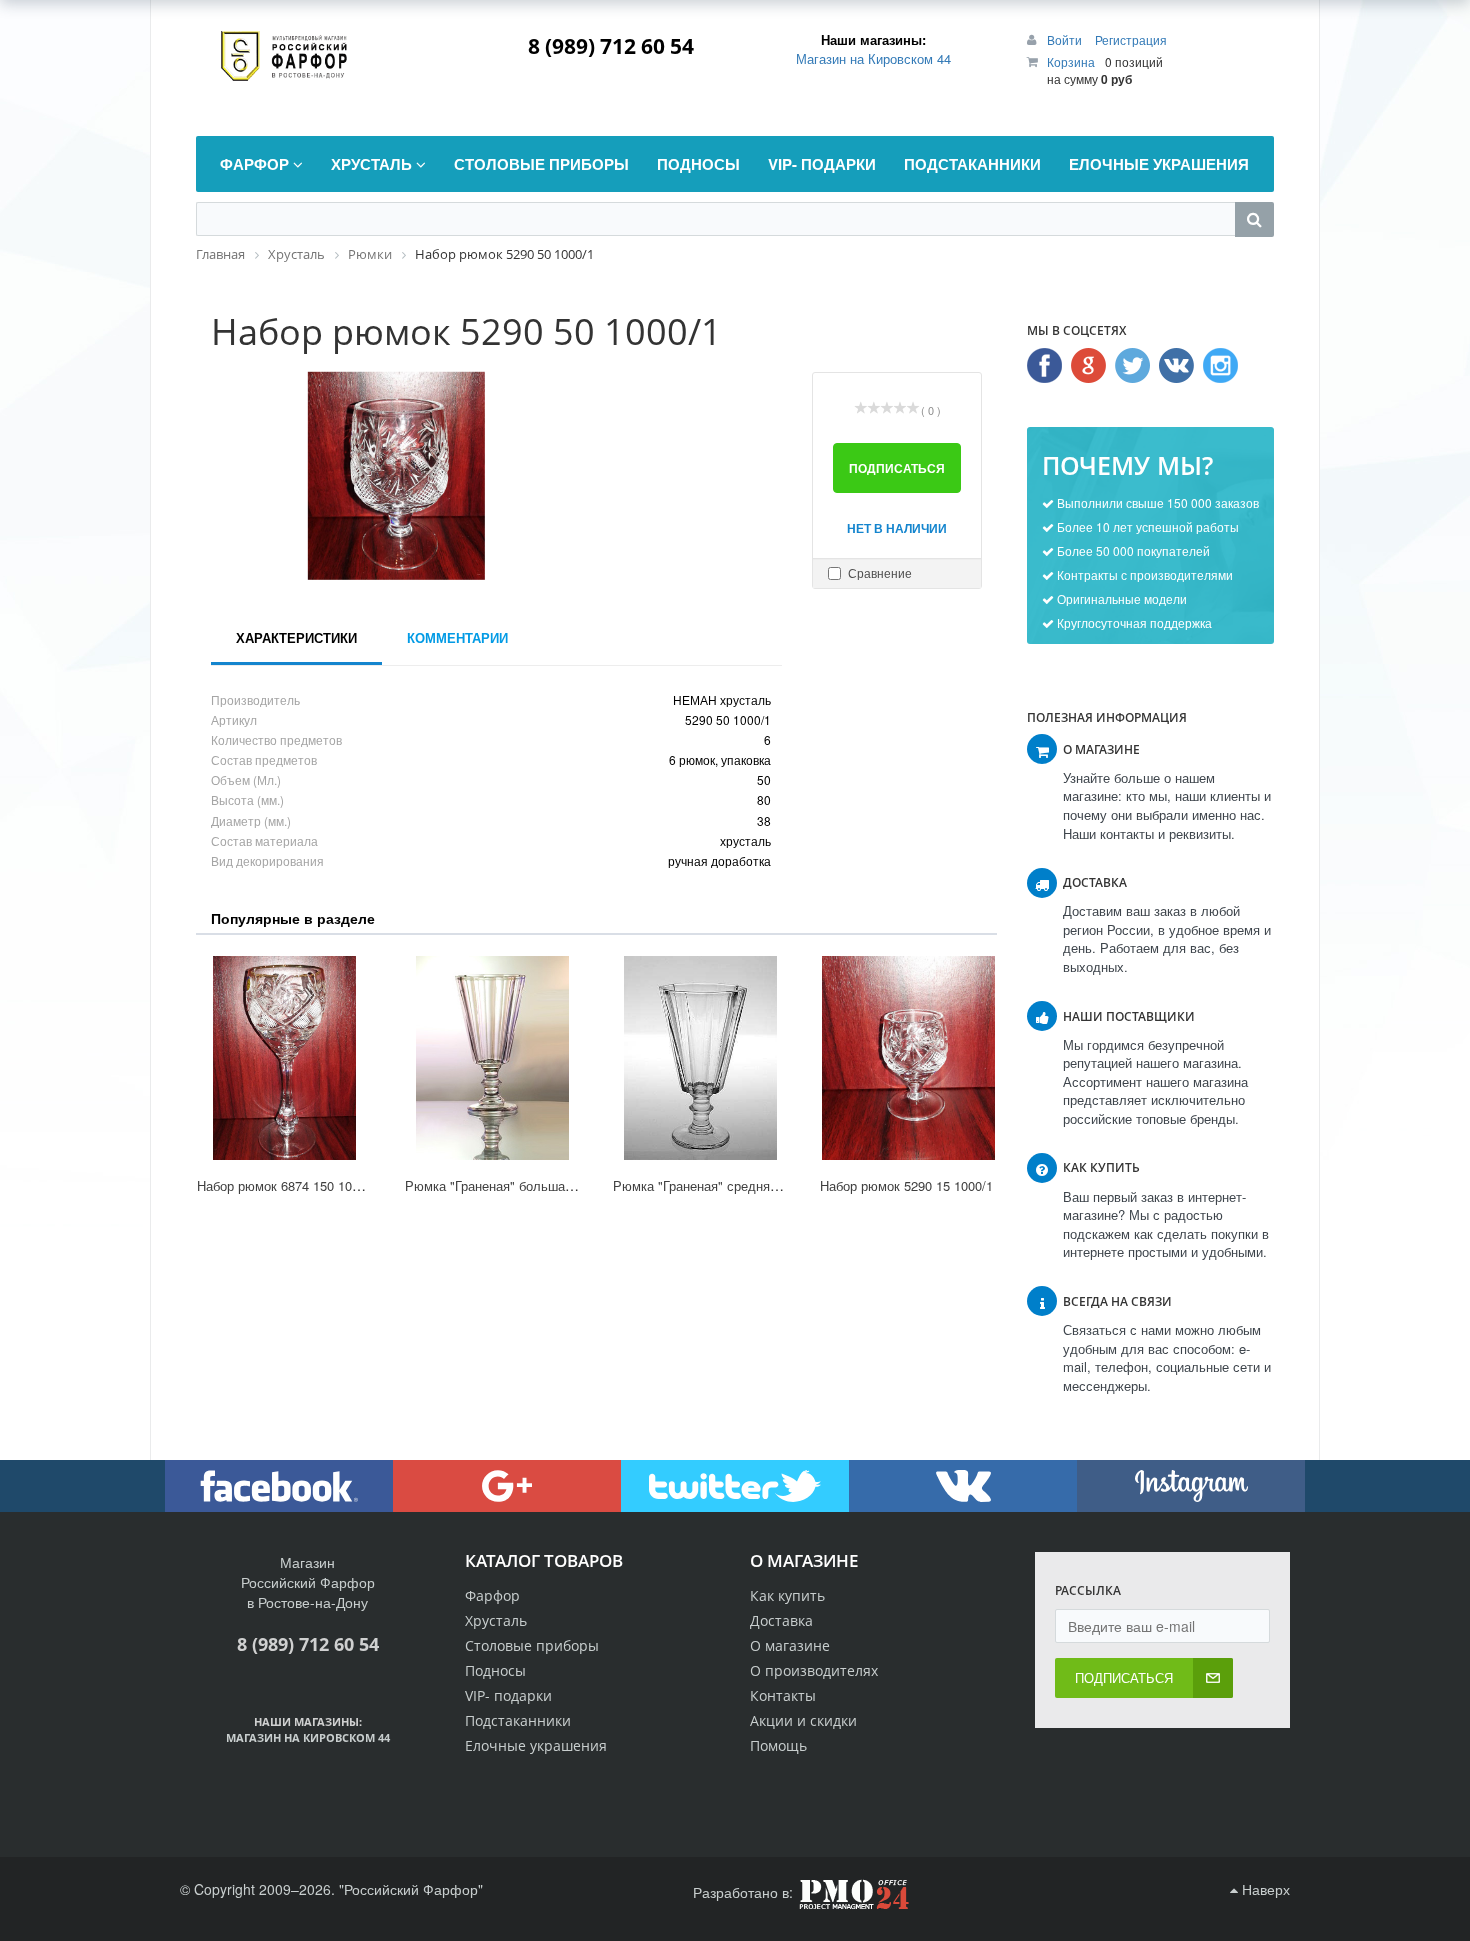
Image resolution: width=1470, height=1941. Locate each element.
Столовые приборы (532, 1645)
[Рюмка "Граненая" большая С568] (493, 1058)
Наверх (1264, 1889)
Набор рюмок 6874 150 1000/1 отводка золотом (340, 1185)
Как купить (787, 1595)
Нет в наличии (897, 528)
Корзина (1071, 61)
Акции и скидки (803, 1720)
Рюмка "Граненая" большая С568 (505, 1185)
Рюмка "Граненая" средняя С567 (712, 1185)
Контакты (783, 1695)
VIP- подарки (508, 1695)
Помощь (778, 1745)
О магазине (790, 1645)
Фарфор (492, 1595)
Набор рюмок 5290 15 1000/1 (906, 1185)
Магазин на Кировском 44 (873, 58)
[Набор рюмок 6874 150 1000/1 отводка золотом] (285, 1058)
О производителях (814, 1670)
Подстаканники (518, 1720)
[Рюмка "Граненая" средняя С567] (701, 1058)
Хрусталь (496, 1620)
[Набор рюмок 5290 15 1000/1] (908, 1058)
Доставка (781, 1620)
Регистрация (1131, 39)
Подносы (495, 1670)
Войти (1066, 39)
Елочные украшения (536, 1745)
